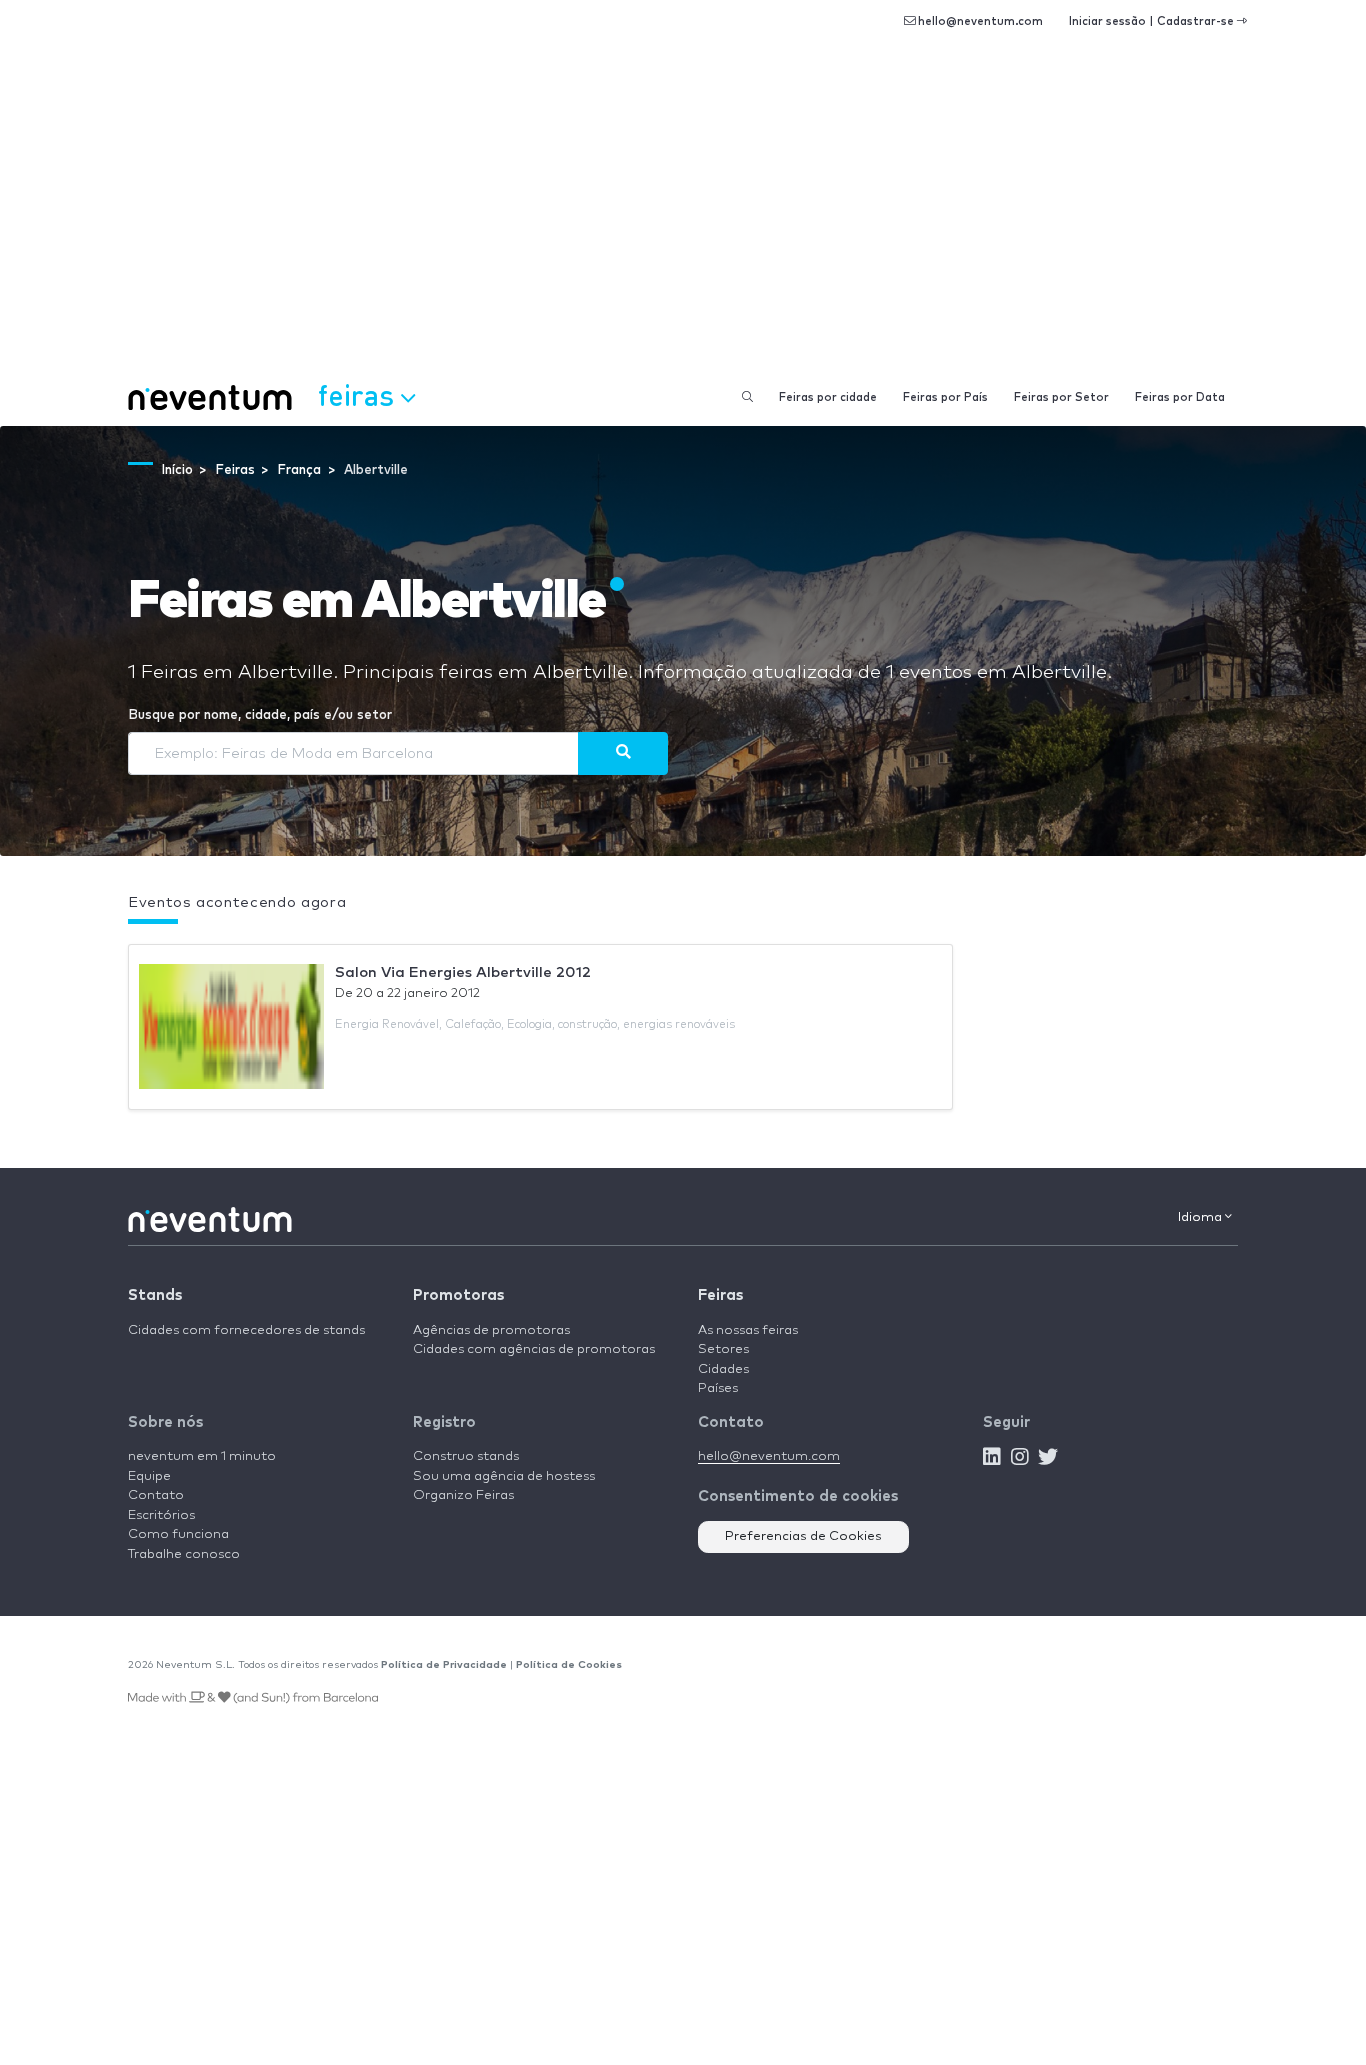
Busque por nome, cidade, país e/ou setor (260, 715)
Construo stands (466, 1456)
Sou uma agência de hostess (504, 1476)
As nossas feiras (748, 1330)
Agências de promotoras (491, 1330)
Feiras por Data (1180, 397)
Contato (156, 1495)
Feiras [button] (359, 394)
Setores (723, 1349)
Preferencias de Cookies (803, 1536)
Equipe (149, 1476)
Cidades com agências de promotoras (534, 1349)
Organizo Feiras (463, 1495)
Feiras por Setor (1061, 397)
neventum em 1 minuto (202, 1456)
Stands (155, 1295)
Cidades (723, 1369)
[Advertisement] (683, 220)
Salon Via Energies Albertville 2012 (463, 972)
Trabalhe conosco (184, 1554)
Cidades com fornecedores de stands (246, 1330)
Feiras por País (945, 397)
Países (718, 1388)
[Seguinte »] (623, 753)
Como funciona (178, 1534)
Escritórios (161, 1515)
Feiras (720, 1295)
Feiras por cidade (828, 397)
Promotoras (458, 1295)
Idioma (1201, 1217)
